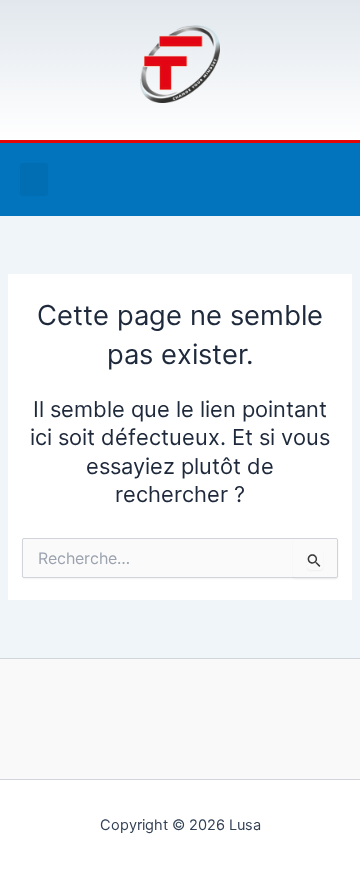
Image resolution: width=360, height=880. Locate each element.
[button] (34, 179)
